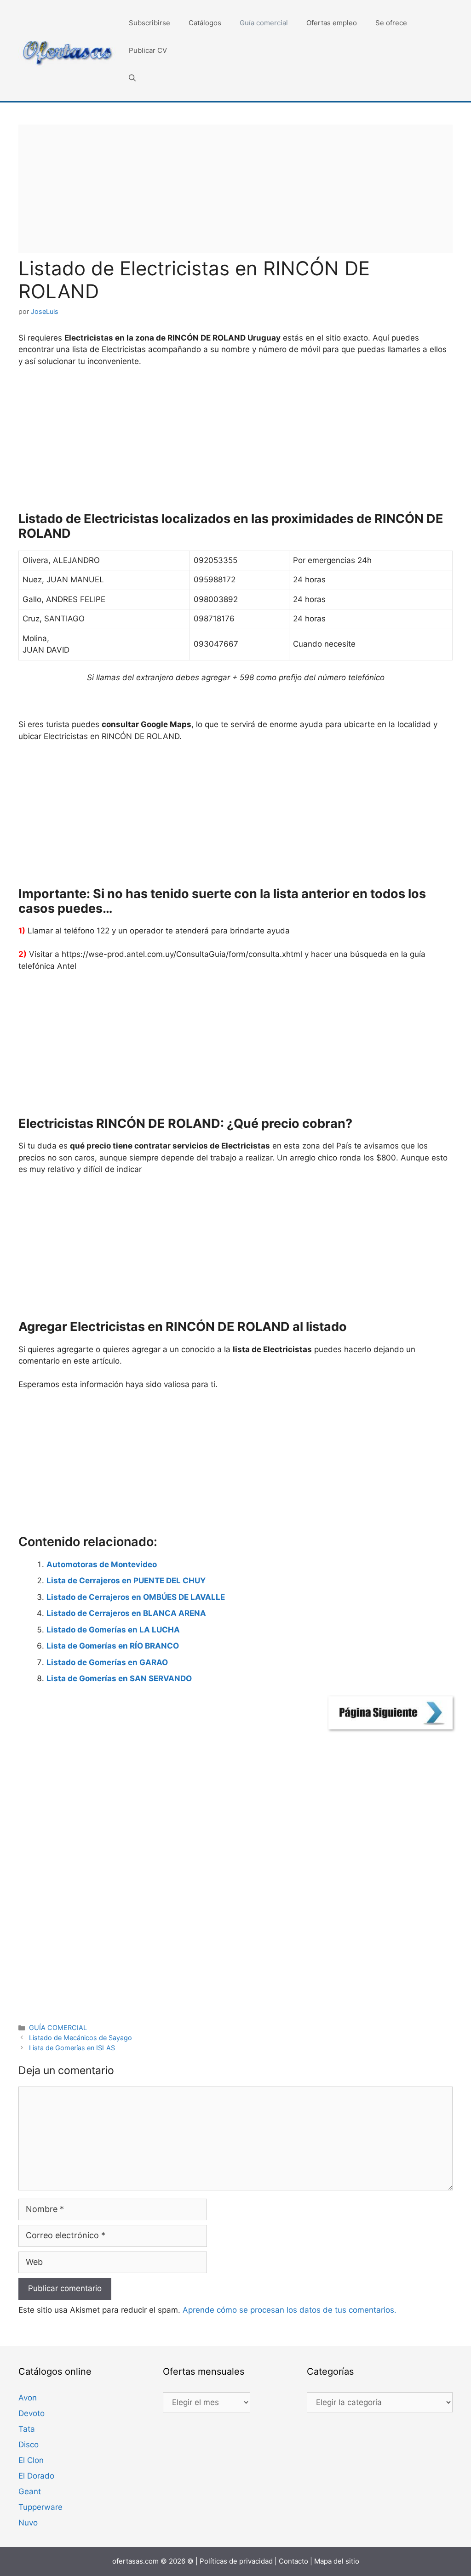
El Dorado (36, 2476)
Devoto (32, 2413)
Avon (28, 2398)
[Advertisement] (235, 189)
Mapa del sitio (337, 2561)
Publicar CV (148, 50)
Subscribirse (149, 23)
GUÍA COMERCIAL (58, 2027)
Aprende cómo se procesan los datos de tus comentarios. (290, 2310)
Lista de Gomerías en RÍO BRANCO (113, 1646)
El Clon (31, 2460)
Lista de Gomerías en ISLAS (72, 2048)
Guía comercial (264, 23)
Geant (30, 2491)
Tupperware (40, 2507)
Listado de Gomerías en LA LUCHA (113, 1630)
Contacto (293, 2561)
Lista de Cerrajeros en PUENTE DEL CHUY (126, 1581)
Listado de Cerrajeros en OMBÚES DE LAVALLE (136, 1597)
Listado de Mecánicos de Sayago (80, 2038)
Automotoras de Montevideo (102, 1564)
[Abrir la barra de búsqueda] (132, 78)
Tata (27, 2429)
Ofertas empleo (332, 23)
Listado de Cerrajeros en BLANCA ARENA (126, 1613)
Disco (29, 2445)
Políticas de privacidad (236, 2561)
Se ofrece (391, 23)
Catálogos (205, 23)
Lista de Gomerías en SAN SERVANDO (119, 1678)
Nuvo (28, 2523)
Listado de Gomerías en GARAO (107, 1662)
